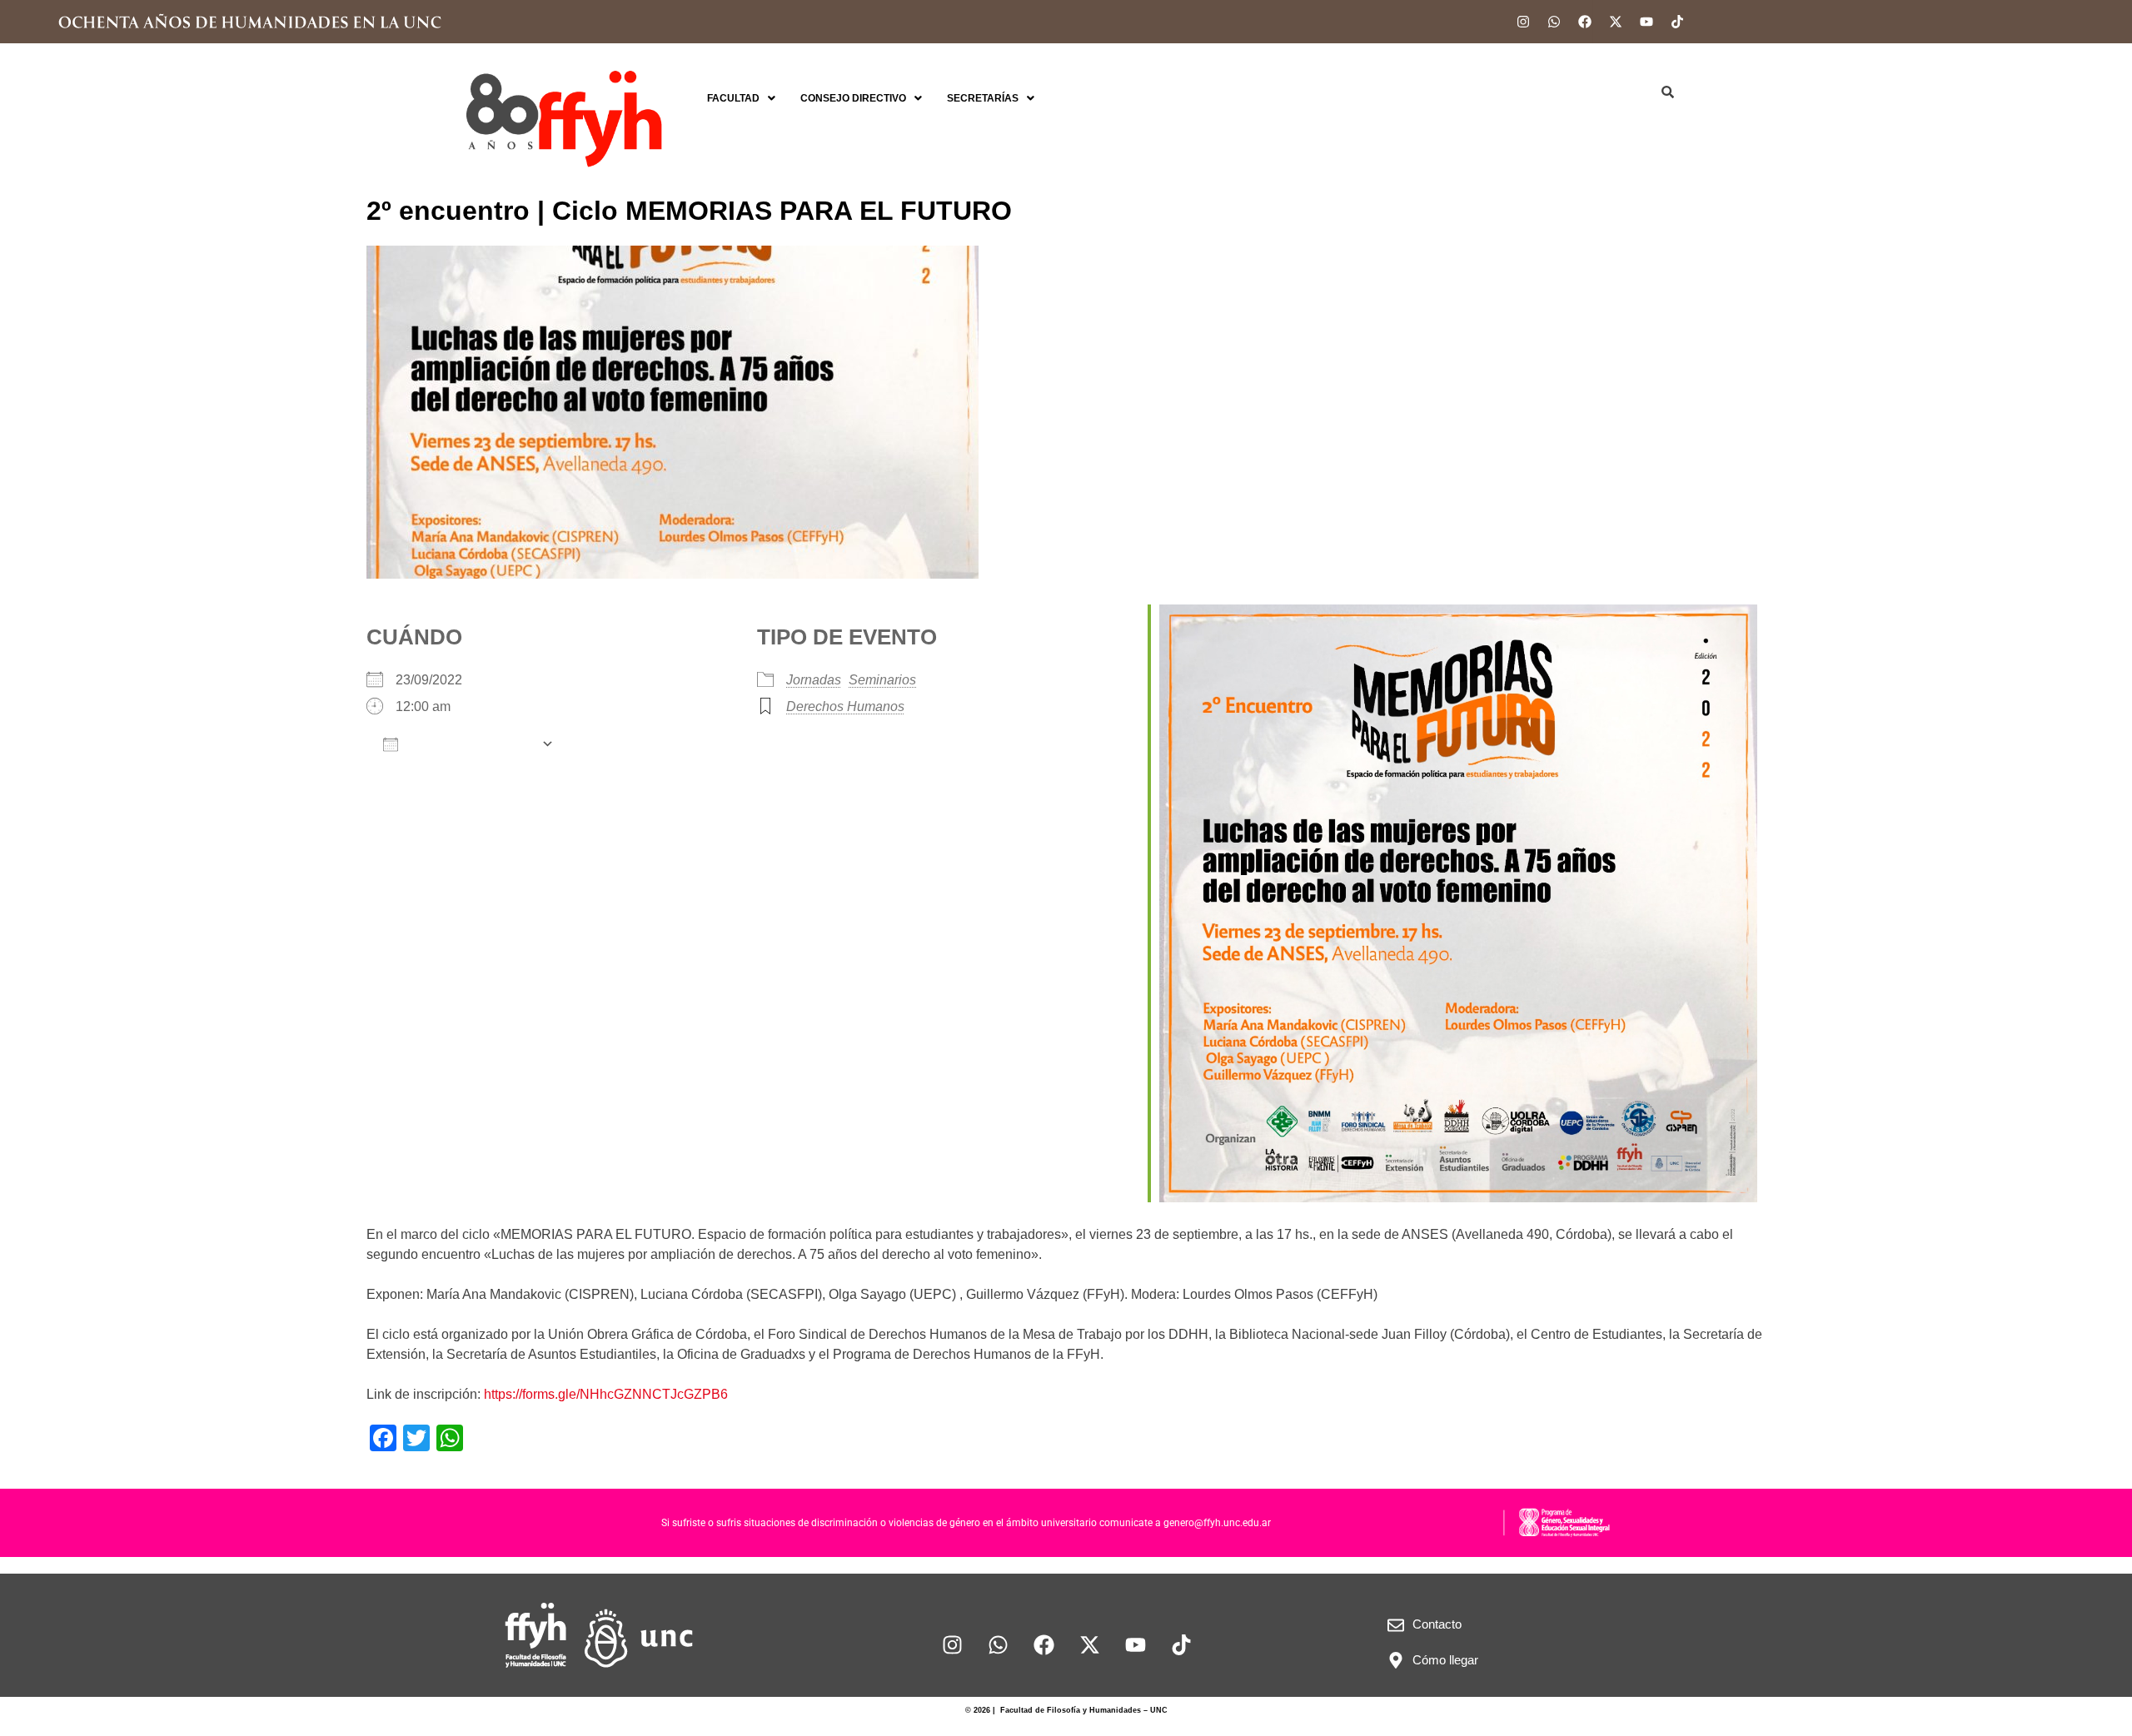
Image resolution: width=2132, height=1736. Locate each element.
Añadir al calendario (470, 744)
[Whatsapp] (1554, 22)
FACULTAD (733, 98)
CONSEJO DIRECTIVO (853, 98)
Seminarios (882, 680)
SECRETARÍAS (983, 98)
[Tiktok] (1677, 22)
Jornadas (814, 680)
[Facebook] (1585, 22)
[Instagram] (1523, 22)
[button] (741, 98)
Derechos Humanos (845, 706)
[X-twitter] (1616, 22)
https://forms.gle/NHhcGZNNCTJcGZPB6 (606, 1394)
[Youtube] (1646, 22)
